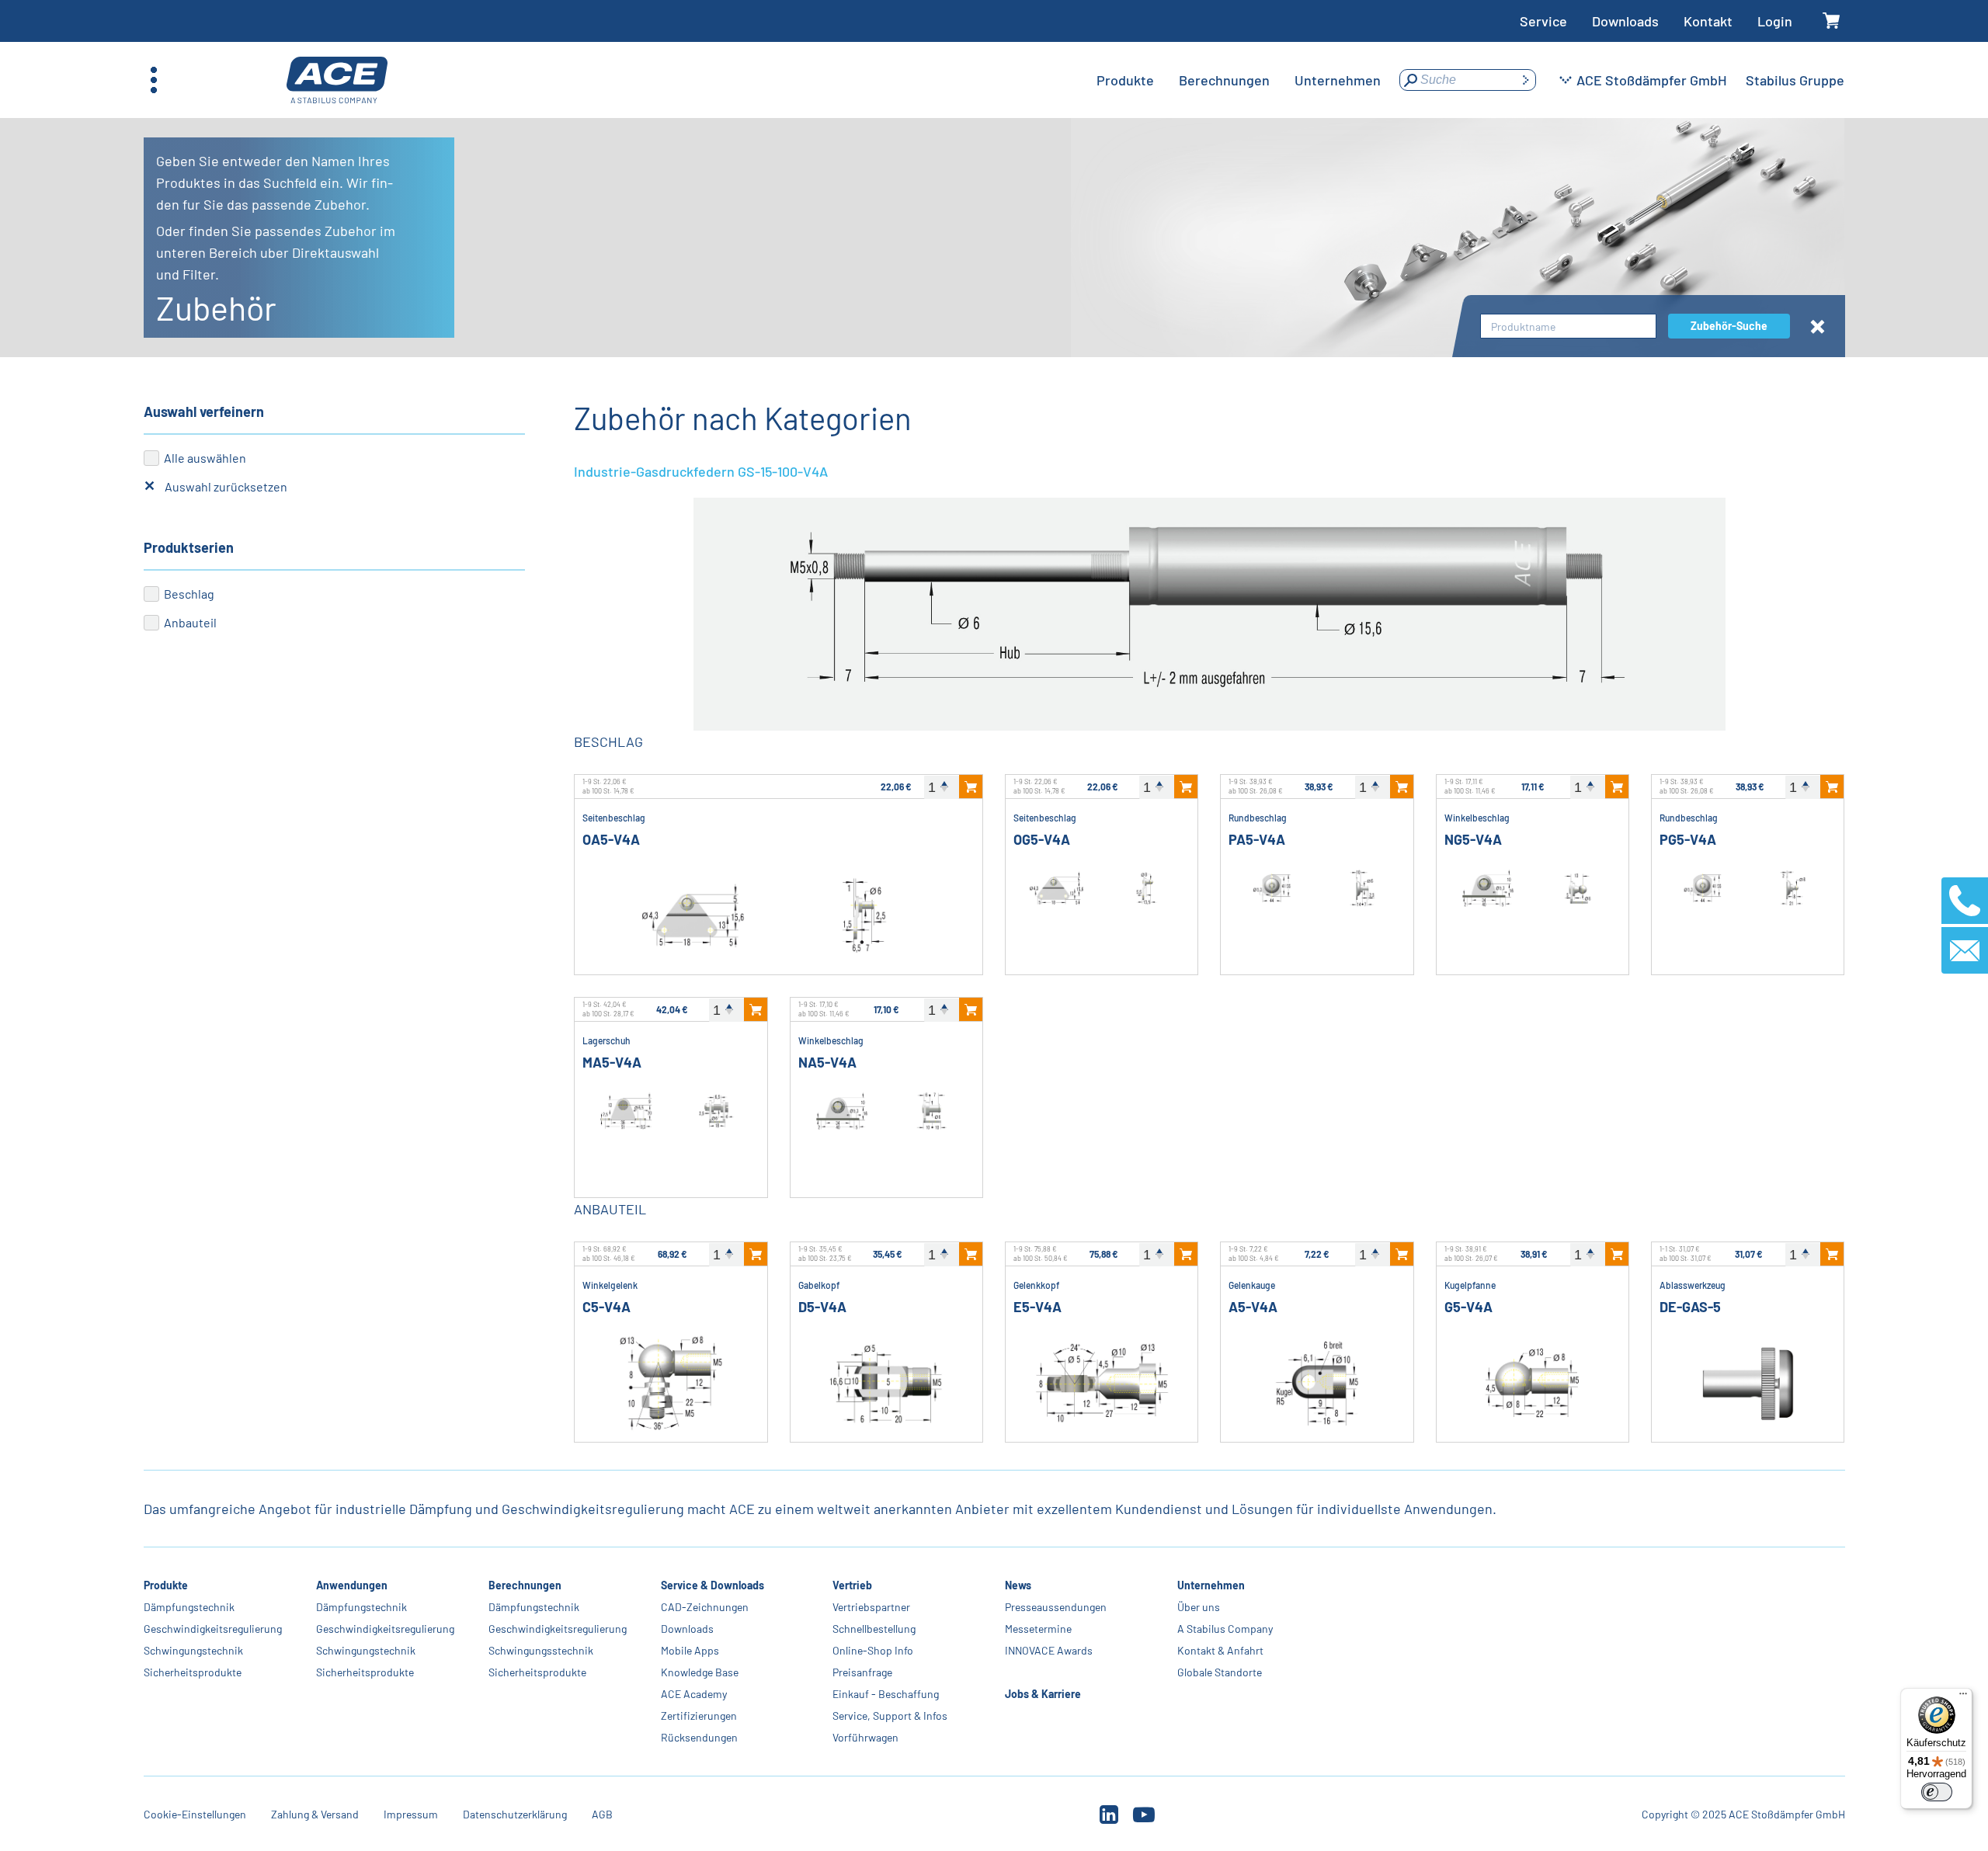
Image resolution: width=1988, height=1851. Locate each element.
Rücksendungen (699, 1737)
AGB (602, 1814)
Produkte (166, 1585)
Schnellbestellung (874, 1629)
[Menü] (1963, 1697)
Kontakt (1708, 21)
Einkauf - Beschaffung (886, 1694)
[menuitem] (1125, 80)
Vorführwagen (865, 1737)
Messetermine (1038, 1629)
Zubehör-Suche (1729, 326)
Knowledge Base (699, 1672)
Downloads (1625, 21)
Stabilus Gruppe (1795, 80)
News (1018, 1585)
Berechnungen (524, 1585)
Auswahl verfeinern (204, 412)
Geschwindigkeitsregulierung (213, 1629)
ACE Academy (693, 1694)
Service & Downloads (712, 1585)
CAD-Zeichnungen (704, 1607)
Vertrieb (852, 1585)
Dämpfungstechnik (189, 1607)
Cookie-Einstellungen (195, 1814)
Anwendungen (352, 1585)
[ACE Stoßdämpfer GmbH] (337, 80)
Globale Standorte (1220, 1672)
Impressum (411, 1814)
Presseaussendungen (1056, 1607)
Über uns (1199, 1607)
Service (1543, 21)
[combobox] (1568, 326)
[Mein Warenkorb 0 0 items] (1831, 21)
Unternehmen (1211, 1585)
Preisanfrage (862, 1672)
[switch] (1937, 1792)
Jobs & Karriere (1043, 1694)
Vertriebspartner (871, 1607)
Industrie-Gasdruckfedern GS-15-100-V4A (701, 471)
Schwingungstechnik (193, 1650)
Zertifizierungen (698, 1716)
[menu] (1239, 80)
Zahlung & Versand (315, 1814)
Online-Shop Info (873, 1650)
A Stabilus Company (1225, 1629)
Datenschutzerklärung (515, 1814)
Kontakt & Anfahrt (1220, 1650)
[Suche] (1525, 80)
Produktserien (189, 547)
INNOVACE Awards (1049, 1650)
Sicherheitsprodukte (193, 1672)
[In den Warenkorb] (971, 787)
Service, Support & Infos (890, 1716)
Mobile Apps (689, 1650)
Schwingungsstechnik (540, 1650)
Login (1775, 21)
